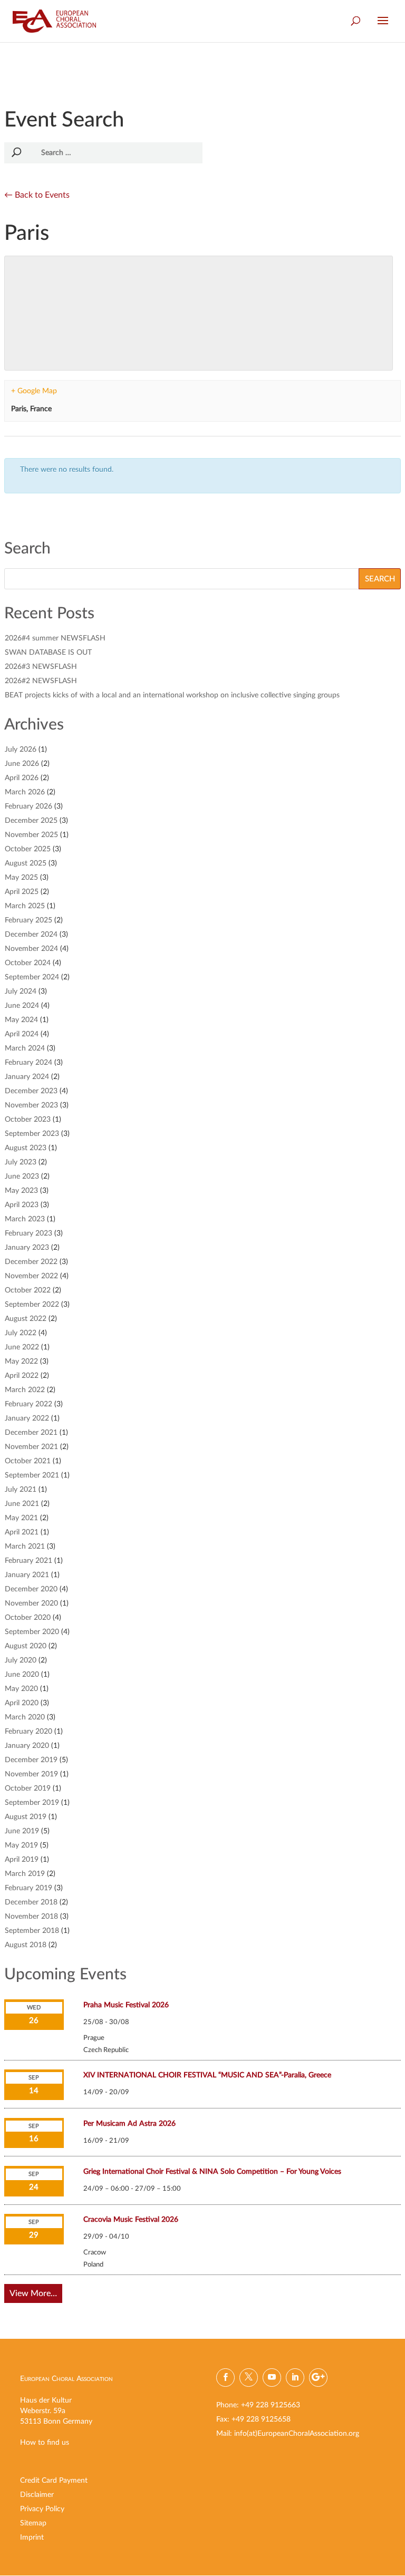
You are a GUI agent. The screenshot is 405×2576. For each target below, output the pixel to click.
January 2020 (27, 1746)
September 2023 (32, 1134)
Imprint (32, 2538)
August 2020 (26, 1646)
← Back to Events (37, 195)
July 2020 (21, 1660)
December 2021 (31, 1433)
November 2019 (31, 1774)
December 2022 (31, 1262)
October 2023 (28, 1120)
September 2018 (32, 1931)
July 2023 (21, 1162)
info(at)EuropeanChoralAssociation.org (297, 2434)
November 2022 (31, 1276)
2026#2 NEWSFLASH (41, 681)
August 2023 (26, 1148)
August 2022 (26, 1319)
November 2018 (31, 1917)
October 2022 (28, 1290)
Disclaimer (37, 2495)
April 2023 (22, 1205)
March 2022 (25, 1390)
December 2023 (31, 1091)
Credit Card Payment (54, 2481)
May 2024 (21, 1020)
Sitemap (33, 2523)
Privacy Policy (42, 2509)
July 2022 (21, 1333)
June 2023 (22, 1177)
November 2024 (31, 949)
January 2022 (27, 1418)
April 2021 (22, 1532)
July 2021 (21, 1490)
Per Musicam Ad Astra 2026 (129, 2124)
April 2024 (22, 1034)
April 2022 (22, 1376)
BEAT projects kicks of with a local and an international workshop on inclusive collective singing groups (172, 695)
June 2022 (22, 1347)
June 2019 (22, 1831)
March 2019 (25, 1874)
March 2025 (25, 906)
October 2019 (28, 1788)
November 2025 (31, 835)
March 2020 (25, 1717)
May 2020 (21, 1689)
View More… (33, 2293)
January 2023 (27, 1248)
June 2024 (22, 1006)
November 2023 (31, 1105)
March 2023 (25, 1219)
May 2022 (21, 1362)
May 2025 (21, 878)
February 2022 (28, 1404)
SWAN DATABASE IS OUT (48, 653)
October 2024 (28, 963)
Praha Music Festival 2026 (126, 2005)
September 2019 (32, 1803)
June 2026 (22, 764)
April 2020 (22, 1703)
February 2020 (28, 1732)
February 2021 (28, 1561)
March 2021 (25, 1547)
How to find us (45, 2443)
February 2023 (28, 1233)
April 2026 (22, 778)
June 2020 (22, 1675)
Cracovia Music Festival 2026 (131, 2220)
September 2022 (32, 1305)
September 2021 (32, 1475)
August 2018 (26, 1945)
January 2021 (27, 1575)
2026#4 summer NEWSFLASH (55, 638)
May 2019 (21, 1845)
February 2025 (28, 920)
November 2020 (31, 1603)
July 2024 (21, 991)
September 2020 (32, 1632)
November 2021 (31, 1447)
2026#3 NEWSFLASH (41, 667)
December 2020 (31, 1589)
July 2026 (21, 750)
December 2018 (31, 1902)
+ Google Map (34, 391)
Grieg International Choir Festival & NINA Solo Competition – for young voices (212, 2172)
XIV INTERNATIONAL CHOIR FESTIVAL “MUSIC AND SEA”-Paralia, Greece (207, 2075)
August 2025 (26, 863)
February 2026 (28, 806)
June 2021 (22, 1504)
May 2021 (21, 1518)
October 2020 (28, 1618)
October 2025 (28, 849)
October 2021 (28, 1461)
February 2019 (28, 1888)
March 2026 (25, 792)
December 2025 (31, 821)
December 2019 (31, 1760)
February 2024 (28, 1063)
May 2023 (21, 1191)
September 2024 (32, 977)
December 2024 (31, 935)
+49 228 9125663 (271, 2405)
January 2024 (27, 1077)
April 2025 (22, 892)
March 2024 (25, 1048)
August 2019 (26, 1817)
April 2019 (22, 1860)
